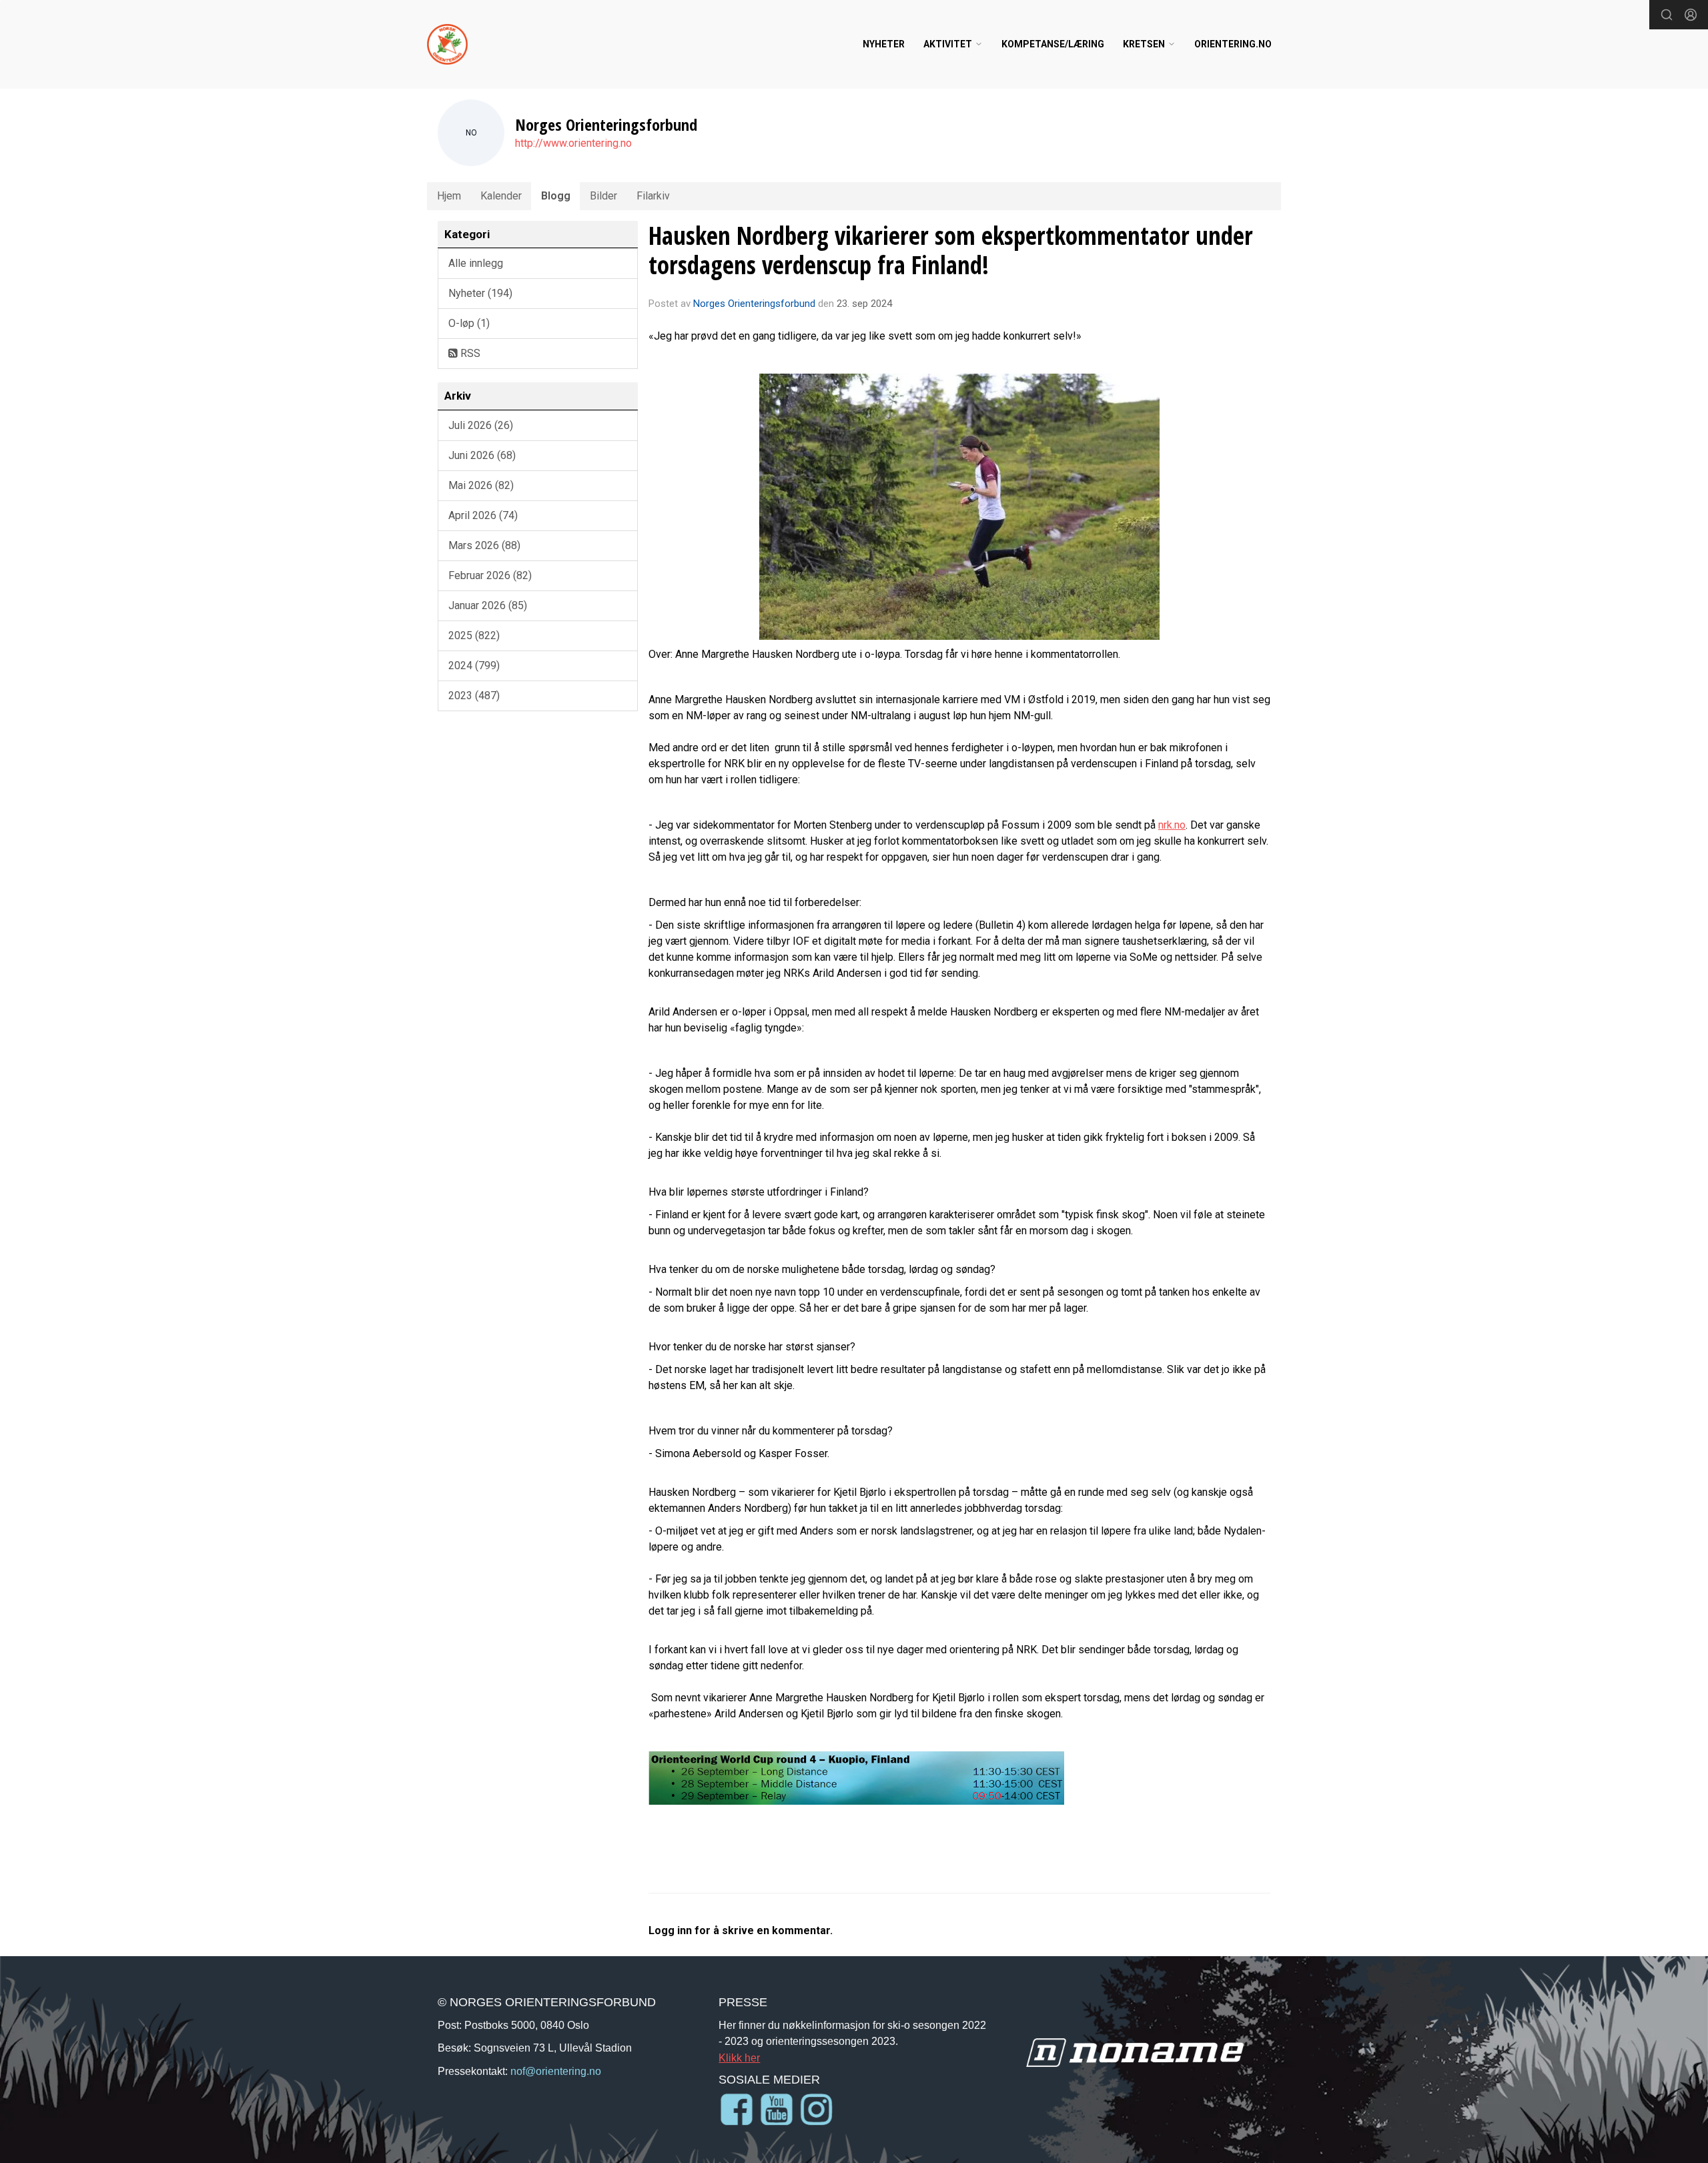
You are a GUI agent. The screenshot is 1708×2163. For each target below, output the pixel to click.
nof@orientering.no (556, 2071)
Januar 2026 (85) (488, 605)
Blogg (556, 196)
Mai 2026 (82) (481, 485)
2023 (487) (474, 696)
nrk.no (1172, 825)
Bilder (603, 196)
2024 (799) (474, 666)
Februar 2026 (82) (490, 575)
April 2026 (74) (483, 515)
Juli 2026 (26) (481, 425)
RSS (469, 353)
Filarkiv (653, 196)
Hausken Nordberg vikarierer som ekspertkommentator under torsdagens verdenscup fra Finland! (951, 250)
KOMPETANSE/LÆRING (1053, 44)
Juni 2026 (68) (482, 455)
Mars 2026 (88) (484, 545)
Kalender (501, 196)
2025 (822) (474, 635)
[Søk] (1667, 15)
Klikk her (739, 2058)
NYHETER (884, 44)
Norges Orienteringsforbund (754, 304)
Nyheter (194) (480, 293)
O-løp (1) (469, 323)
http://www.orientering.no (573, 143)
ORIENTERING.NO (1233, 44)
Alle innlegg (476, 263)
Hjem (449, 196)
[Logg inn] (1691, 15)
